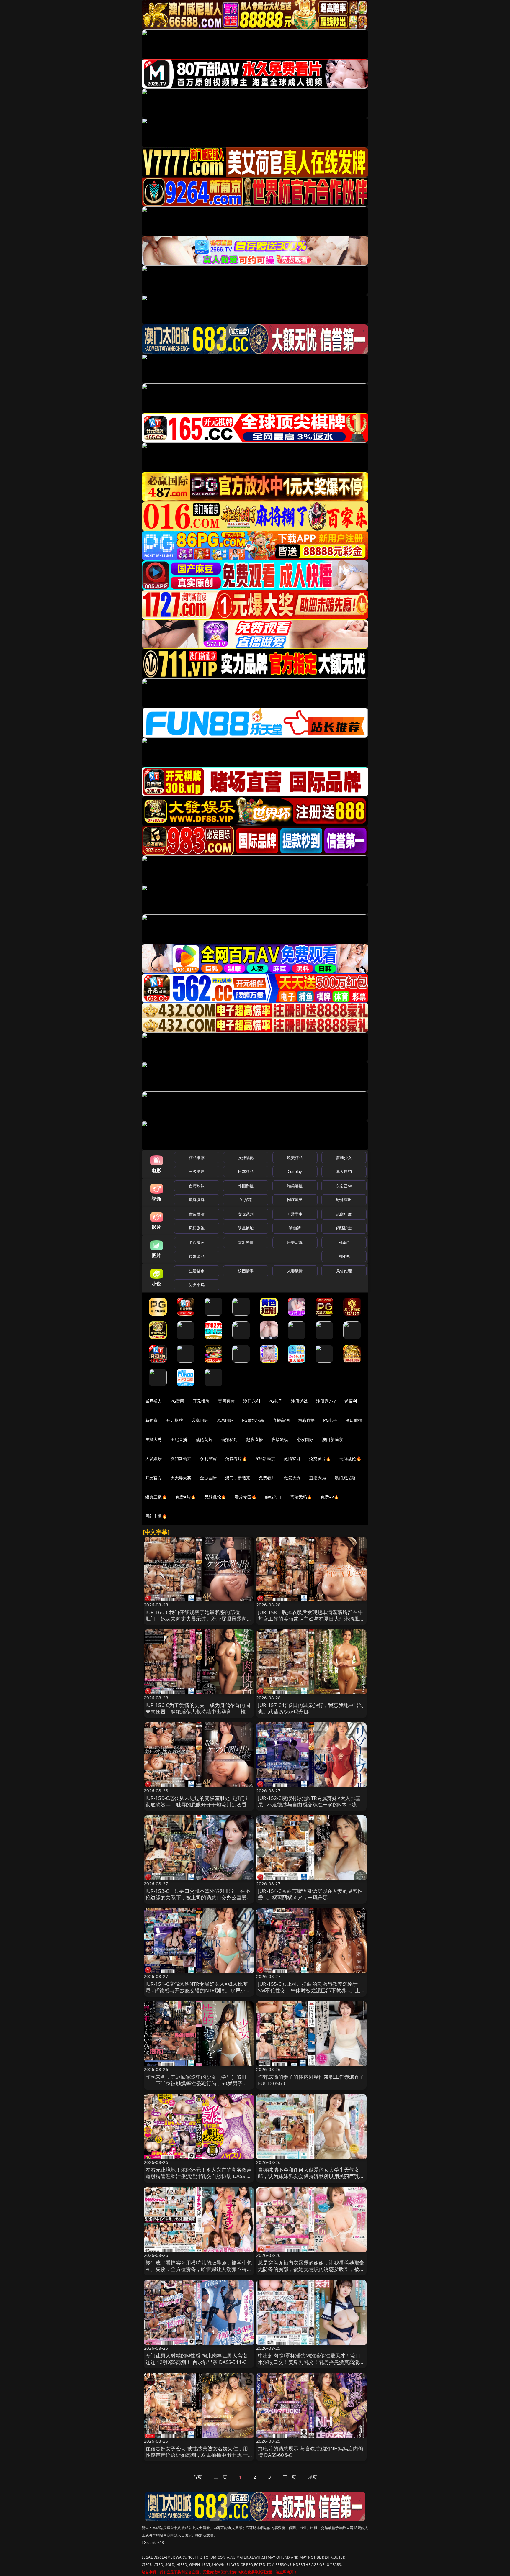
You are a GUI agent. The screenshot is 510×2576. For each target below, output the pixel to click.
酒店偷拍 (354, 1420)
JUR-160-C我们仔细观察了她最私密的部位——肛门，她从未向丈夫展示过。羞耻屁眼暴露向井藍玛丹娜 (199, 1619)
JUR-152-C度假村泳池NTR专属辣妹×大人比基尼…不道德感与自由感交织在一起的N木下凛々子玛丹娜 (310, 1804)
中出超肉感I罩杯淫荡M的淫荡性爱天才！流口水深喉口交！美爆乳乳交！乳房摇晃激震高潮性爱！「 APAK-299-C (311, 2362)
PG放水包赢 (253, 1420)
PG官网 (178, 1401)
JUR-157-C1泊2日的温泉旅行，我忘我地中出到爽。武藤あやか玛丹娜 (311, 1708)
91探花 (246, 1200)
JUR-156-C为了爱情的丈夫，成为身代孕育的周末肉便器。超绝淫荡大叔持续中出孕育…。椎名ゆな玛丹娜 (198, 1712)
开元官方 (154, 1478)
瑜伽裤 (295, 1228)
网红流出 (295, 1200)
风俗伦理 (344, 1271)
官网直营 (227, 1401)
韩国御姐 (246, 1186)
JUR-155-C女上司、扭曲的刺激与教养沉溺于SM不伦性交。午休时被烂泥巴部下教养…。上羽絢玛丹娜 (309, 1990)
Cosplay (295, 1171)
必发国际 (305, 1439)
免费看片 (267, 1478)
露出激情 (246, 1242)
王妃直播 (179, 1439)
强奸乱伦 (246, 1157)
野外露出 (344, 1200)
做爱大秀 (292, 1478)
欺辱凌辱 (197, 1200)
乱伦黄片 (204, 1439)
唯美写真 (295, 1242)
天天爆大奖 (181, 1478)
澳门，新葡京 (238, 1478)
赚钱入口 (273, 1497)
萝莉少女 (344, 1157)
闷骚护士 (344, 1228)
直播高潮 (281, 1420)
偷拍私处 (229, 1439)
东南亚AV (344, 1186)
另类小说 (197, 1285)
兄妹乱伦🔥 (215, 1497)
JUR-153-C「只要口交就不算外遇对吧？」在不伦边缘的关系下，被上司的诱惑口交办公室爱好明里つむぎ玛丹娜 (199, 1897)
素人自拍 (344, 1171)
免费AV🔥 (330, 1497)
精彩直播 (307, 1420)
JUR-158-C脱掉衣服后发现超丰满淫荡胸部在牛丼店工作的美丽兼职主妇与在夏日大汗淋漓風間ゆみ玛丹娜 (311, 1619)
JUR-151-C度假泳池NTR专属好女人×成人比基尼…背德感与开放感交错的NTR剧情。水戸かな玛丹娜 (198, 1990)
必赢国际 (200, 1420)
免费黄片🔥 (320, 1458)
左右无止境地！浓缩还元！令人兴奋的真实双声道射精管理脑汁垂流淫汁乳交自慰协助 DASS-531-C (199, 2176)
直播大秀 (318, 1478)
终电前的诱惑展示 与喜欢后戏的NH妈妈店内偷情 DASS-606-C (311, 2452)
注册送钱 (299, 1401)
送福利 (351, 1401)
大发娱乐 (154, 1458)
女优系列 (246, 1214)
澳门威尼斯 (345, 1478)
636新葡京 (265, 1458)
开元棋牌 (201, 1401)
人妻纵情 (295, 1271)
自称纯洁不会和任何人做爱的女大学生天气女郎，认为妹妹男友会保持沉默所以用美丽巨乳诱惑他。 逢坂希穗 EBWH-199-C (311, 2176)
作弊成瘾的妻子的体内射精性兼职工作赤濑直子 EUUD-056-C (311, 2080)
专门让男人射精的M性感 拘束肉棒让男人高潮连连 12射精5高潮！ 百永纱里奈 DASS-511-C (197, 2359)
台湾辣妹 (197, 1186)
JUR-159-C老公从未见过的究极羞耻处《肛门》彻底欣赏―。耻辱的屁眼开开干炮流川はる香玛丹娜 (199, 1804)
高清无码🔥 (301, 1497)
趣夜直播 (255, 1439)
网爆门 (344, 1242)
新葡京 (151, 1420)
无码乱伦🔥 (350, 1458)
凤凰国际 (225, 1420)
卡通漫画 (197, 1242)
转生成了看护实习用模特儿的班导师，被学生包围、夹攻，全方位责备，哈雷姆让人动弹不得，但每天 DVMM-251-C (199, 2269)
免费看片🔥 (236, 1458)
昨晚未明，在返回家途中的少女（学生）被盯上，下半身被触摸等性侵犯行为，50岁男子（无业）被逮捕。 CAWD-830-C (196, 2083)
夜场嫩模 (280, 1439)
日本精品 (246, 1171)
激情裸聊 (292, 1458)
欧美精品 (295, 1157)
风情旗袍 (197, 1228)
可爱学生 (295, 1214)
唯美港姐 (295, 1186)
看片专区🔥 (246, 1497)
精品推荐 (197, 1157)
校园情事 (246, 1271)
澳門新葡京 (181, 1458)
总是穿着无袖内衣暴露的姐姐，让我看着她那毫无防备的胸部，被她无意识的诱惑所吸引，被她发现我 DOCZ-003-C (311, 2269)
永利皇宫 (208, 1458)
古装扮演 (197, 1214)
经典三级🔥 (156, 1497)
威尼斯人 (154, 1401)
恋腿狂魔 (344, 1214)
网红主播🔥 (156, 1516)
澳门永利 (252, 1401)
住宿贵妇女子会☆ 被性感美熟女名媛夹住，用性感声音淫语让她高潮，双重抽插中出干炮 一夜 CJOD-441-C (197, 2455)
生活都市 (197, 1271)
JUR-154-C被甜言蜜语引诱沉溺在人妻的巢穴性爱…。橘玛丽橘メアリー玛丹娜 (310, 1894)
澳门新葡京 (332, 1439)
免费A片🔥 (186, 1497)
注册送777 (326, 1401)
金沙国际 (208, 1478)
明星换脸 (246, 1228)
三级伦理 (197, 1171)
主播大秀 (154, 1439)
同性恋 (344, 1256)
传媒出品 (197, 1256)
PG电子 (276, 1401)
